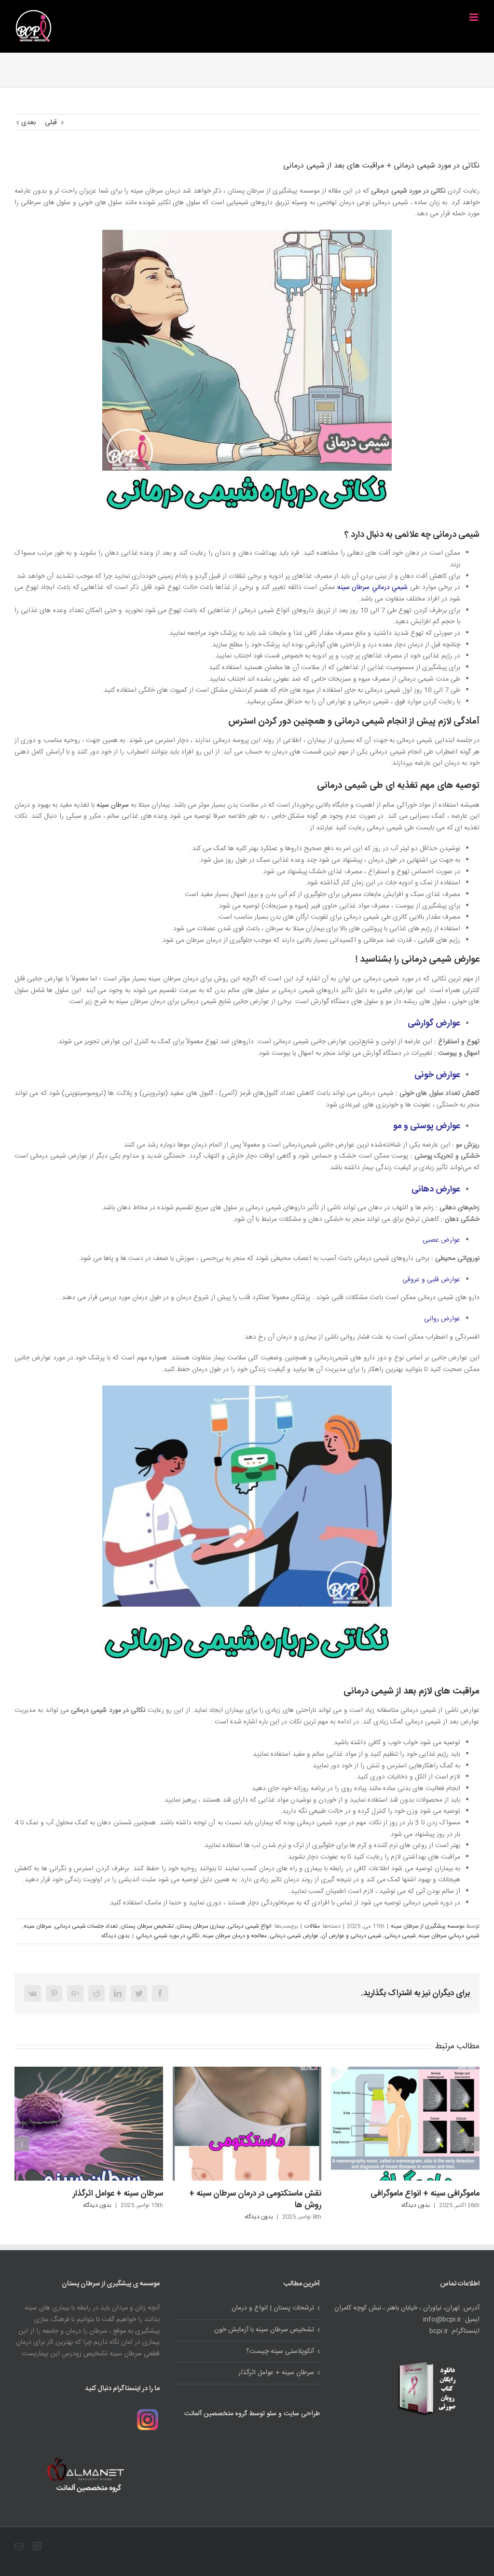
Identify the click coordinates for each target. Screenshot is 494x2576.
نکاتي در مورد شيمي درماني (168, 1936)
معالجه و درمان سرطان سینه (235, 1936)
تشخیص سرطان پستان (147, 1926)
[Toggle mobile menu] (474, 17)
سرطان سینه (113, 805)
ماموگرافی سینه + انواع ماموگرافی (267, 2194)
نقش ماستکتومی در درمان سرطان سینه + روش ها (97, 2199)
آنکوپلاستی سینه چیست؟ (280, 2352)
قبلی (51, 123)
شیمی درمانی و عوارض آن (351, 1936)
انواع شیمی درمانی (250, 1926)
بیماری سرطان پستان (201, 1926)
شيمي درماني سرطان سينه (374, 588)
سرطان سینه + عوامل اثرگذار (276, 2373)
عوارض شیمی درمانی (294, 1936)
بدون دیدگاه (116, 1936)
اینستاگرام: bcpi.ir (454, 2331)
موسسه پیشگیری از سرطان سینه (428, 1926)
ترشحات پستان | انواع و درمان (430, 2091)
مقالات (312, 1926)
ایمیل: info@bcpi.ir (451, 2320)
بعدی (28, 123)
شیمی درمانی (400, 1936)
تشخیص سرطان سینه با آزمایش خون (264, 2330)
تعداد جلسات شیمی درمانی (86, 1926)
